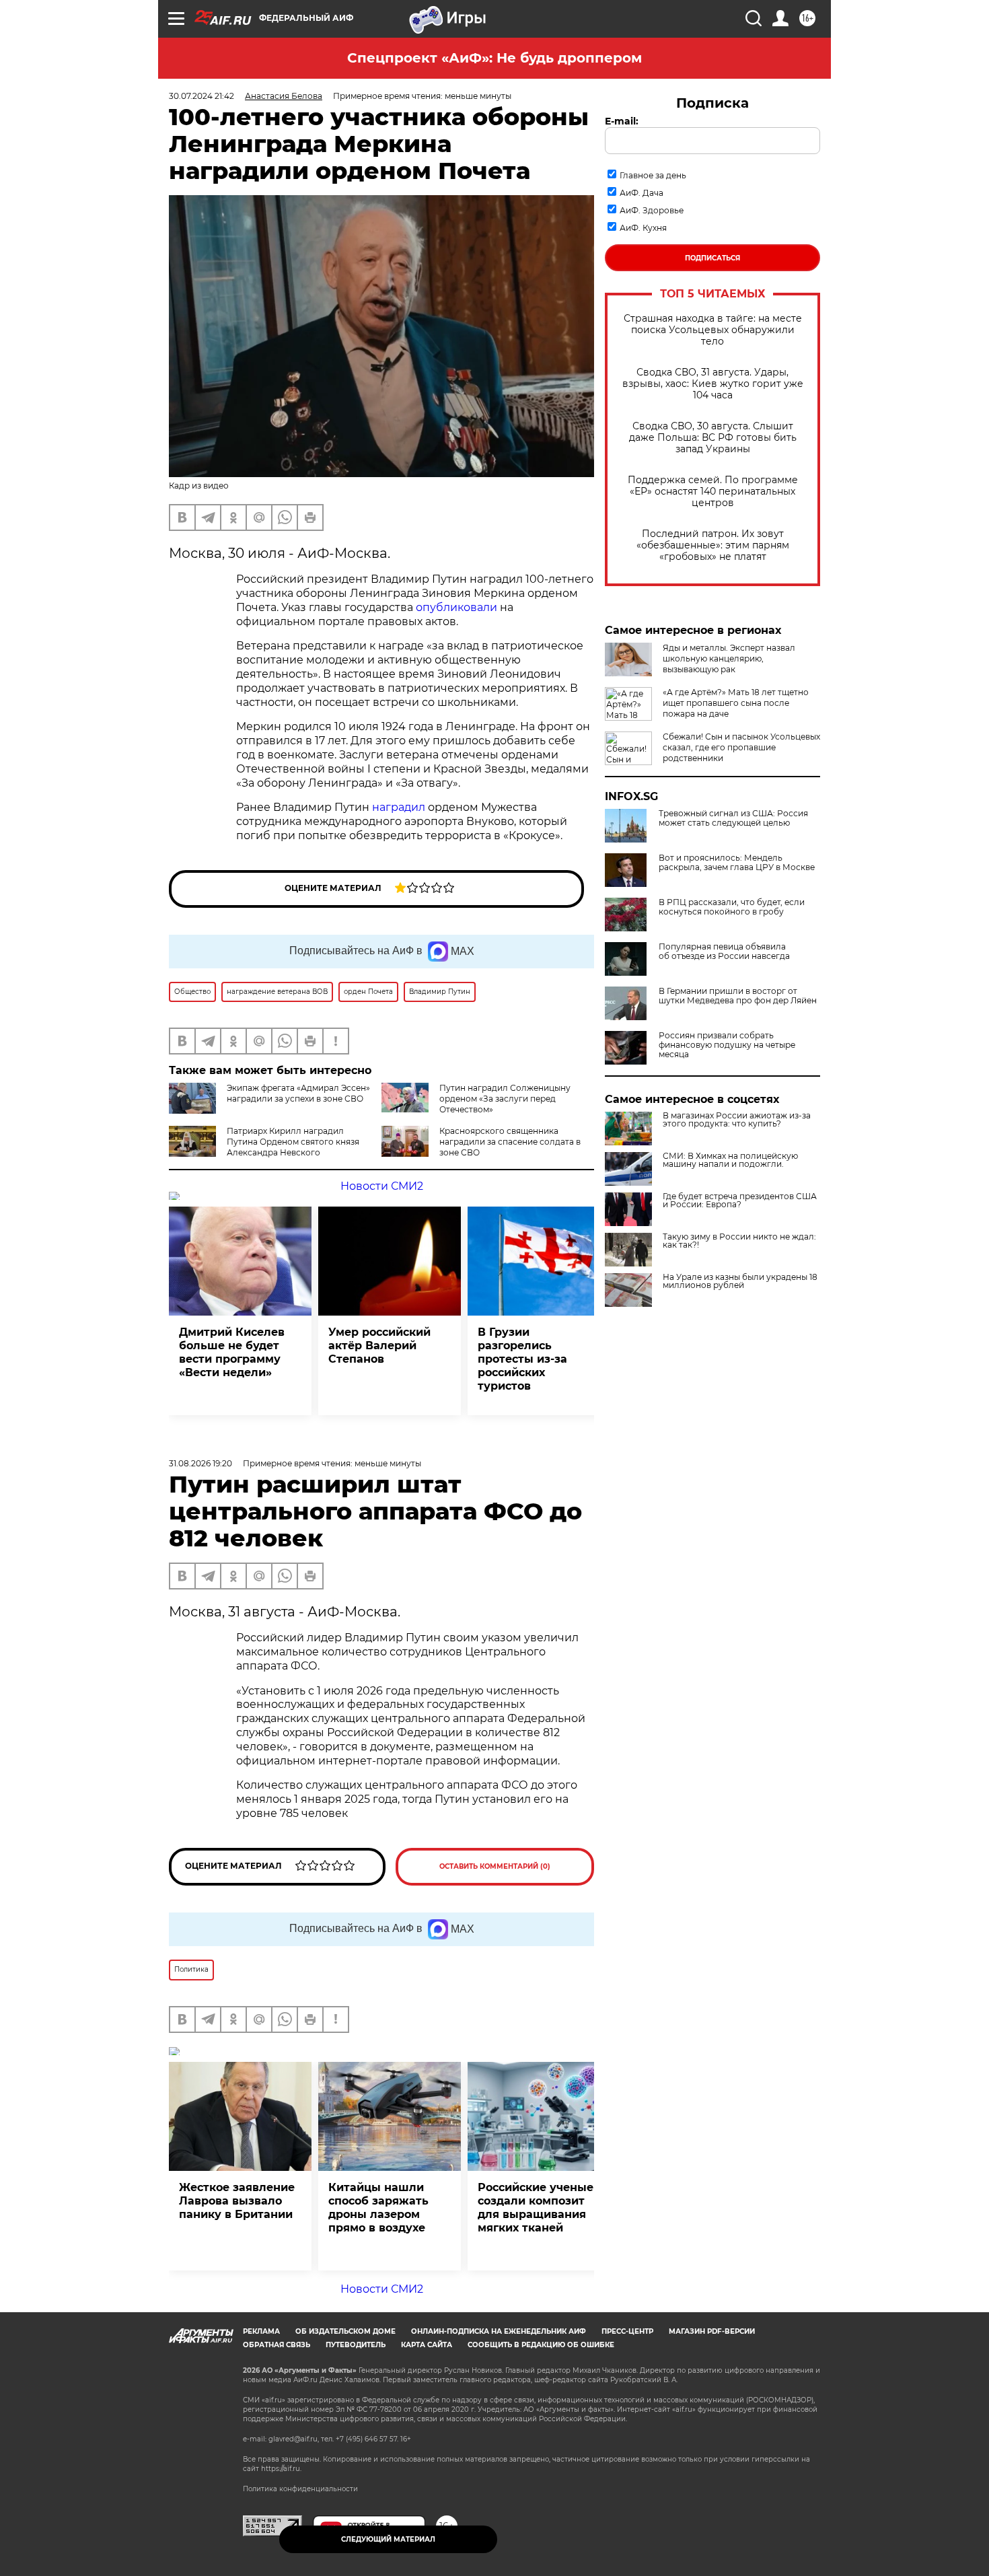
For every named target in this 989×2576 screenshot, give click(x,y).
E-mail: (622, 121)
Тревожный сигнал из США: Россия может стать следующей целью (733, 818)
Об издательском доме (345, 2331)
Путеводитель (356, 2345)
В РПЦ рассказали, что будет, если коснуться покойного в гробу (732, 907)
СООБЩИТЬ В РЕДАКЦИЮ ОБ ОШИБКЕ (541, 2345)
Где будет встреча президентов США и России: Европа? (740, 1201)
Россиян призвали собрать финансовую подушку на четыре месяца (727, 1045)
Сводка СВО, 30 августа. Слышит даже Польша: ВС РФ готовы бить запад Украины (713, 438)
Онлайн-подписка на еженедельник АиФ (499, 2331)
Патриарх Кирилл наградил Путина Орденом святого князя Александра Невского (293, 1142)
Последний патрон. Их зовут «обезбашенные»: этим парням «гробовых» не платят (713, 545)
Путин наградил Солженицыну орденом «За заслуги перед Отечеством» (505, 1099)
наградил (399, 807)
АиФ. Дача (642, 193)
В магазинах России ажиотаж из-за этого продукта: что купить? (737, 1120)
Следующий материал (388, 2539)
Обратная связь (277, 2345)
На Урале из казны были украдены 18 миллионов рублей (740, 1281)
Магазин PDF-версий (712, 2331)
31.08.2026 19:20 (200, 1463)
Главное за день (653, 175)
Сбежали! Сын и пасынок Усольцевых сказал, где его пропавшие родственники (741, 747)
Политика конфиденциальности (300, 2489)
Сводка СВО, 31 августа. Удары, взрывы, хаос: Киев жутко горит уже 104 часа (713, 384)
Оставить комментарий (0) (495, 1866)
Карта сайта (427, 2345)
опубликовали (456, 607)
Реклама (261, 2331)
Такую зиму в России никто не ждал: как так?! (739, 1241)
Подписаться (712, 258)
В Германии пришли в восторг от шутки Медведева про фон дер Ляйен (738, 996)
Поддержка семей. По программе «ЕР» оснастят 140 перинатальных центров (713, 492)
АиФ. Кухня (643, 228)
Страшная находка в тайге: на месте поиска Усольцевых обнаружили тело (713, 330)
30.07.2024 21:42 (202, 96)
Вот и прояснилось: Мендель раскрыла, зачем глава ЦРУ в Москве (737, 863)
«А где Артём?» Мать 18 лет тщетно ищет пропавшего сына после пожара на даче (736, 703)
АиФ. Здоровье (652, 210)
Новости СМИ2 (382, 1186)
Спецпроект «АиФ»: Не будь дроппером (494, 58)
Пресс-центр (627, 2331)
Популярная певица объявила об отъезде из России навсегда (724, 952)
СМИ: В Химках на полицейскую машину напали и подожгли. (730, 1160)
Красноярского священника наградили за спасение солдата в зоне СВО (510, 1142)
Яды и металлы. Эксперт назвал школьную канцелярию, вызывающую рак (729, 658)
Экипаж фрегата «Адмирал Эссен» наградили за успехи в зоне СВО (298, 1093)
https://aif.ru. (281, 2469)
